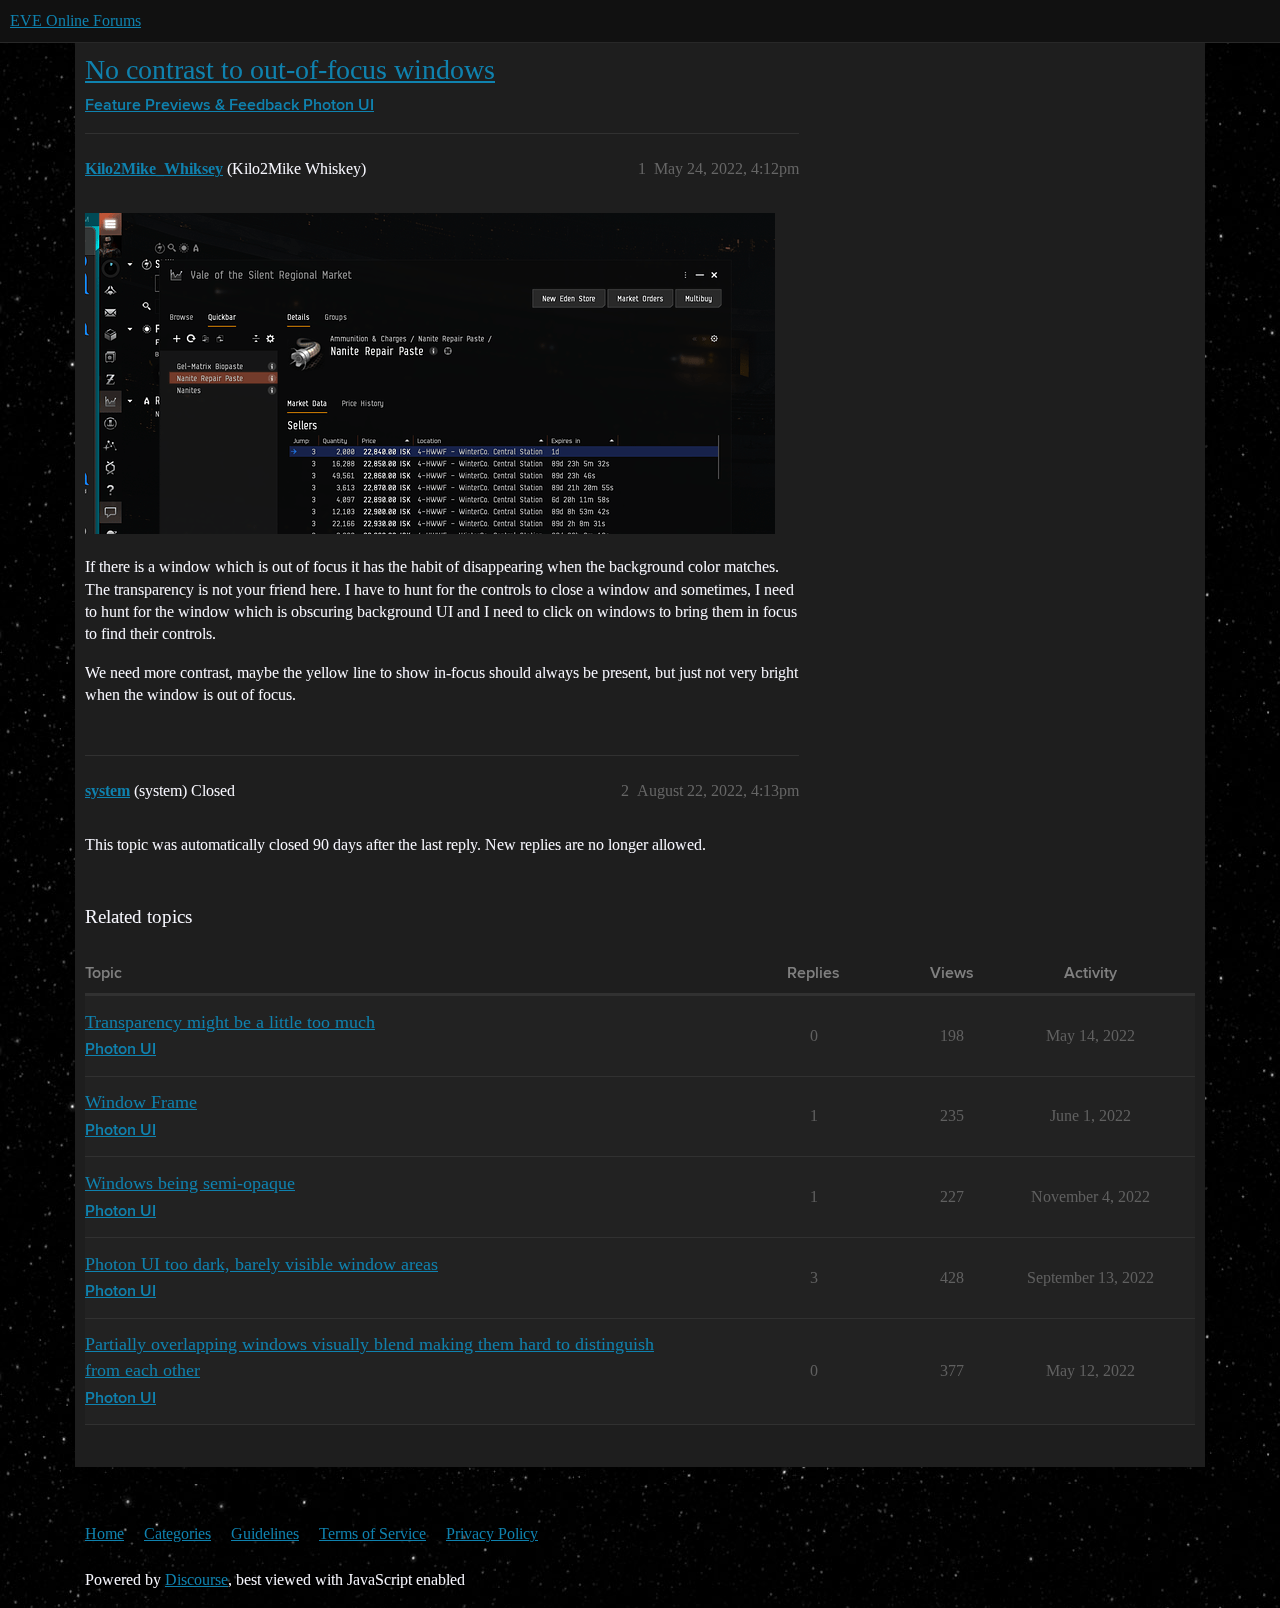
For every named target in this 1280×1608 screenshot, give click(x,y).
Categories (177, 1533)
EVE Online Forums (75, 20)
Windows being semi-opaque (190, 1183)
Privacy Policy (492, 1533)
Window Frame (141, 1102)
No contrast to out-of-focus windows (290, 69)
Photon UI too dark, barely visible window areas (261, 1264)
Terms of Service (372, 1533)
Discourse (196, 1579)
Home (104, 1533)
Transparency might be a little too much (230, 1022)
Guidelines (265, 1533)
